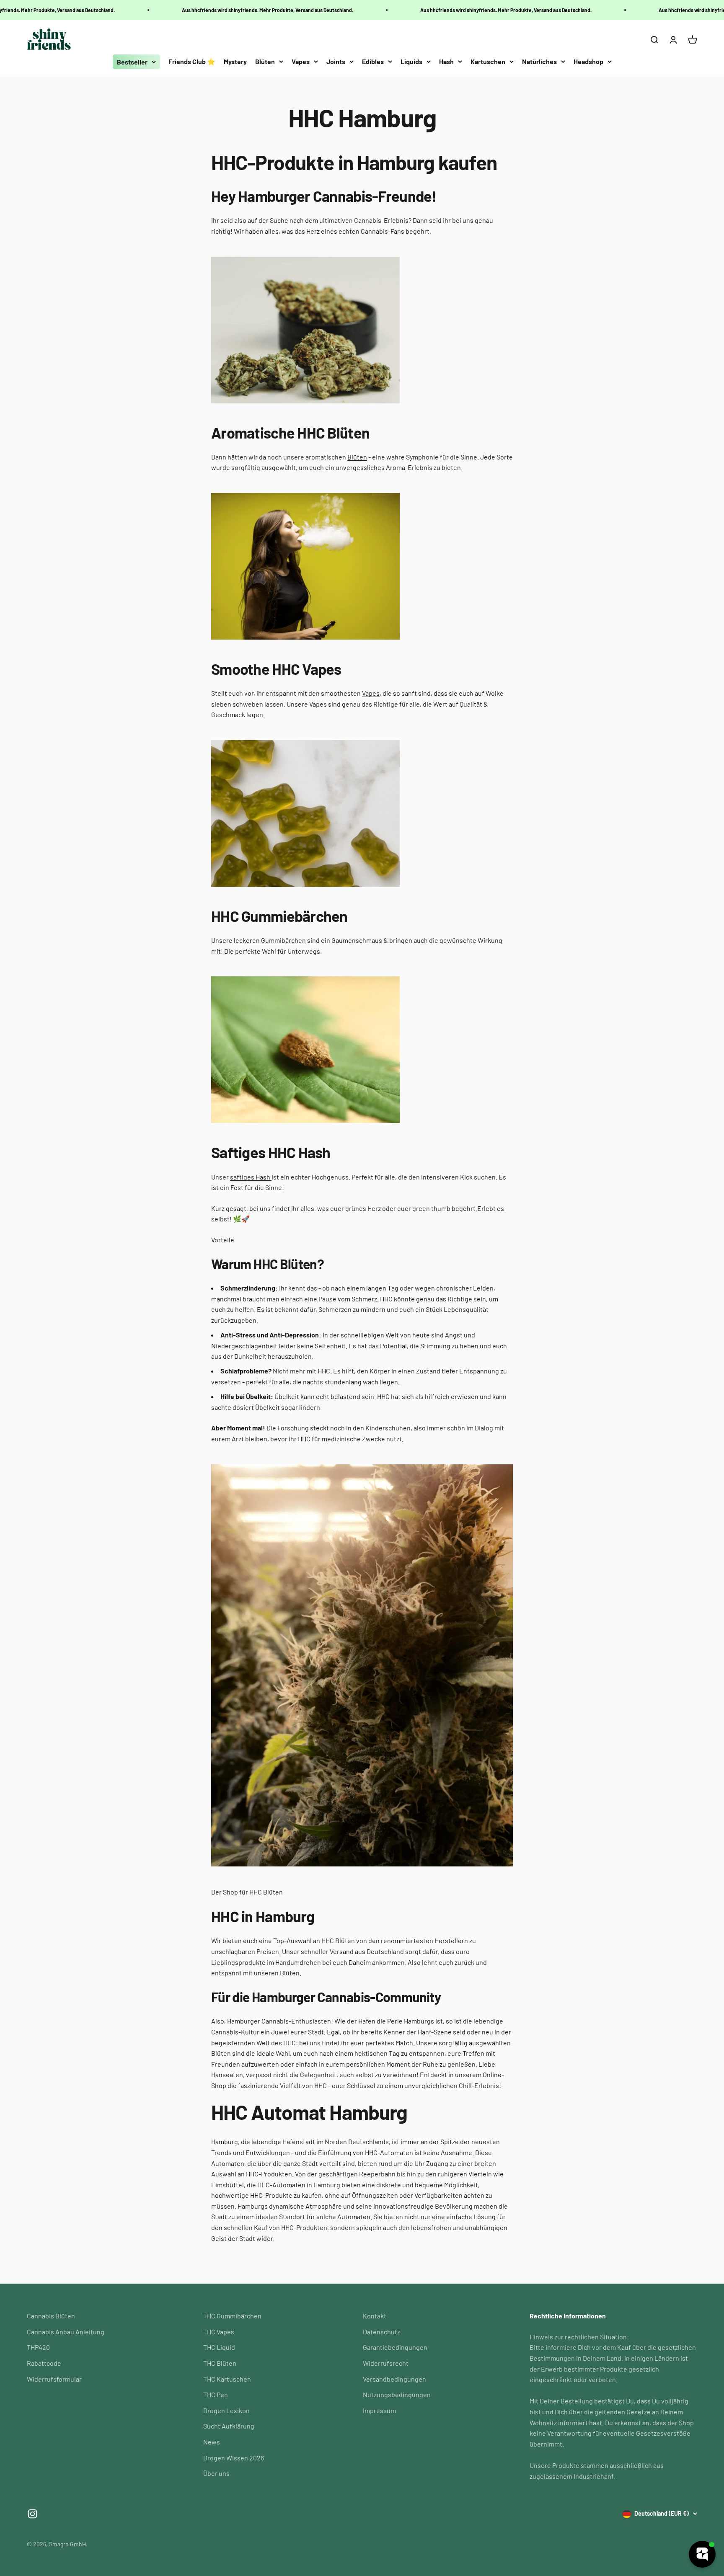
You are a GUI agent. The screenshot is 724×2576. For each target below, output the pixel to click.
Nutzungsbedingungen (397, 2394)
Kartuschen (488, 61)
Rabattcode (44, 2363)
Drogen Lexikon (226, 2410)
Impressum (379, 2410)
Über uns (216, 2473)
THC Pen (216, 2394)
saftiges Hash (251, 1177)
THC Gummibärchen (232, 2316)
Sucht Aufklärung (229, 2426)
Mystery (235, 61)
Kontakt (375, 2316)
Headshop (588, 61)
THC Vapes (219, 2332)
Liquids (411, 61)
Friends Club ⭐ (192, 61)
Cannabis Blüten (51, 2316)
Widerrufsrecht (386, 2363)
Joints (336, 61)
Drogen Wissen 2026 (234, 2458)
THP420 (38, 2347)
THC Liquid (219, 2347)
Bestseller (132, 62)
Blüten (265, 61)
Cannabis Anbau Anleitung (66, 2332)
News (212, 2442)
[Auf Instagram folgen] (32, 2514)
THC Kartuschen (227, 2379)
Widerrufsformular (54, 2379)
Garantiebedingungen (395, 2347)
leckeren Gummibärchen (270, 940)
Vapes (301, 61)
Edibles (373, 61)
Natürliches (539, 61)
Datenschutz (381, 2332)
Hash (446, 61)
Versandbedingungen (394, 2379)
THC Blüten (220, 2363)
